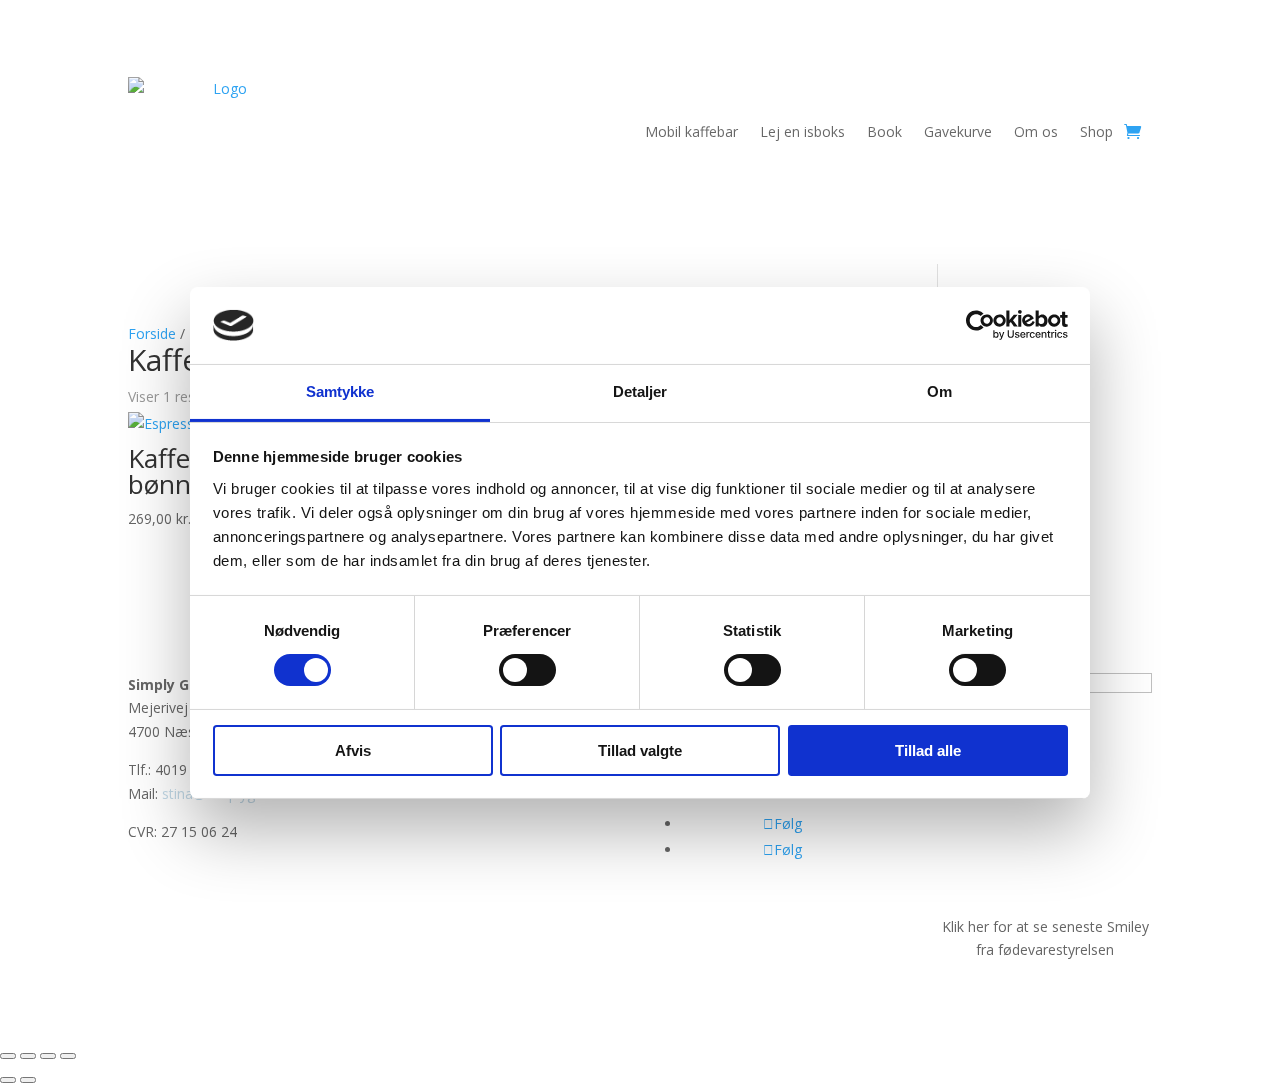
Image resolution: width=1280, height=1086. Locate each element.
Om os (1036, 131)
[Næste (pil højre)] (28, 1080)
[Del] (48, 1056)
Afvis (353, 750)
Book (884, 131)
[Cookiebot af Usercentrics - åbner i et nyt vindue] (980, 325)
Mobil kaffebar (691, 131)
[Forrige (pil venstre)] (8, 1080)
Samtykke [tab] (340, 391)
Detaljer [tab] (640, 391)
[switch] (527, 670)
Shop (1096, 131)
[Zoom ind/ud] (8, 1056)
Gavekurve (958, 131)
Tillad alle (928, 750)
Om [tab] (939, 391)
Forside (152, 333)
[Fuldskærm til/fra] (28, 1056)
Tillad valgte (640, 750)
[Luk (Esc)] (68, 1056)
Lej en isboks (802, 131)
